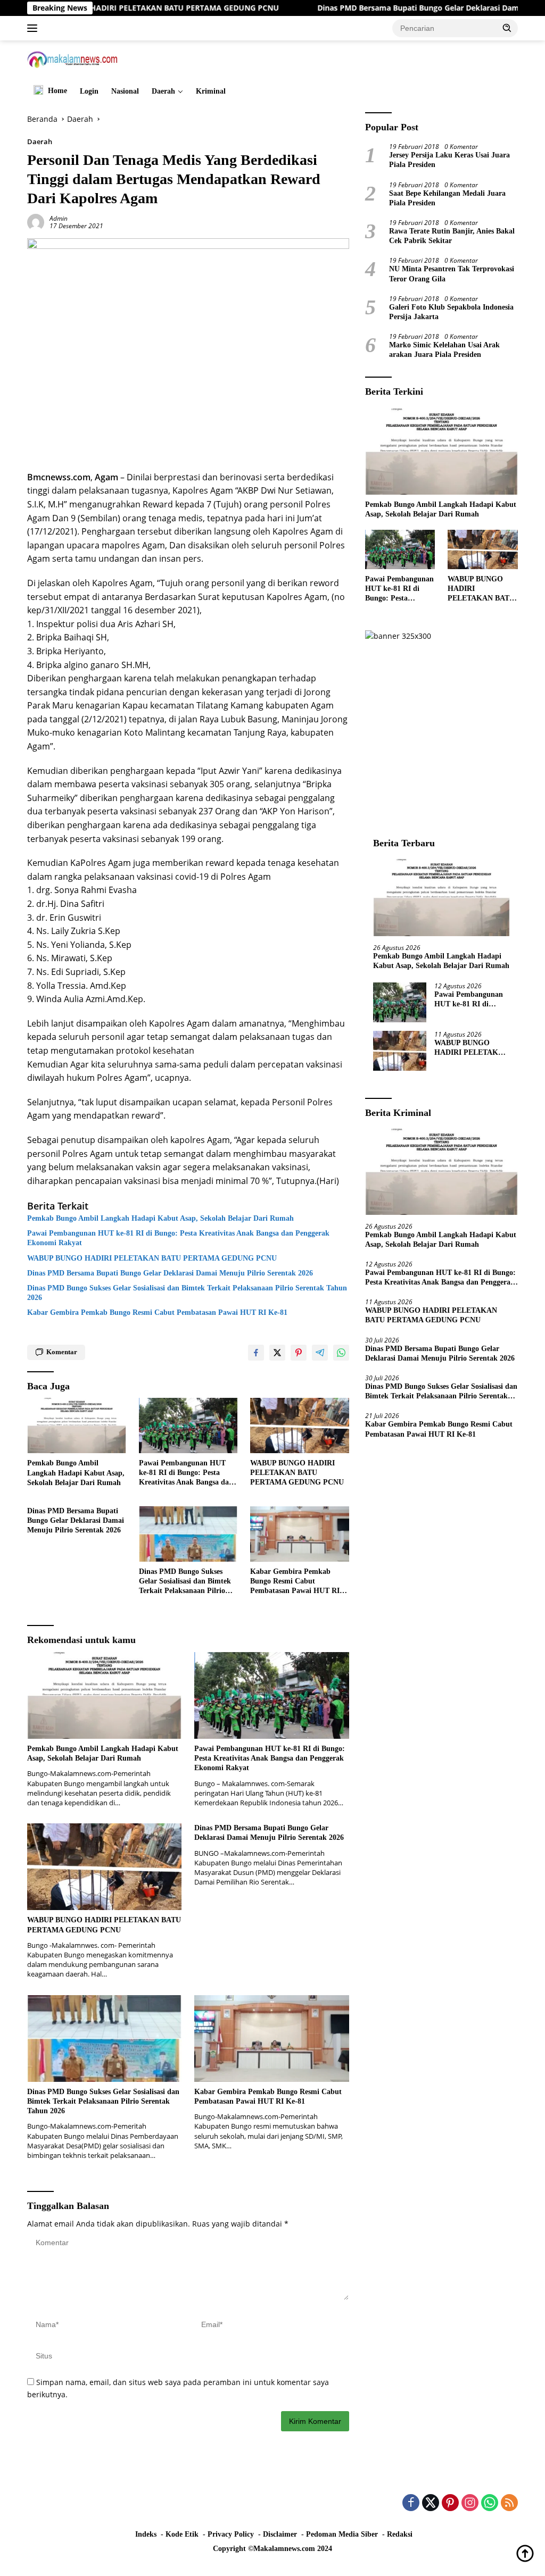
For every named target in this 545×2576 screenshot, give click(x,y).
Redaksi (400, 2534)
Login (89, 91)
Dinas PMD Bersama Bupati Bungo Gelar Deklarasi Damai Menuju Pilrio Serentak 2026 (170, 1273)
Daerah (163, 91)
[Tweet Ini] (277, 1353)
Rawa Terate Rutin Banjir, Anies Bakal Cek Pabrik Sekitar (452, 236)
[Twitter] (431, 2503)
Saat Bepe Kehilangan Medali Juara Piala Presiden (447, 198)
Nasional (125, 91)
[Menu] (34, 28)
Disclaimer (280, 2534)
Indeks (146, 2534)
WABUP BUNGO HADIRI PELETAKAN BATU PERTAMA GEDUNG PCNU (154, 1258)
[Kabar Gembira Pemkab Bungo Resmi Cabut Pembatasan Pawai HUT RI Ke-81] (300, 1534)
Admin (59, 218)
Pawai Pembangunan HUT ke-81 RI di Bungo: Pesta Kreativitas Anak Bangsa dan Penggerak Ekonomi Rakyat (178, 1238)
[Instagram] (470, 2503)
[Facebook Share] (256, 1353)
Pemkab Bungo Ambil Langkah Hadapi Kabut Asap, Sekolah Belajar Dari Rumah (160, 1218)
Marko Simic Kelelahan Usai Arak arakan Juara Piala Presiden (444, 350)
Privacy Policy (231, 2534)
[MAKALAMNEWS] (72, 59)
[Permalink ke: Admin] (36, 222)
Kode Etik (182, 2534)
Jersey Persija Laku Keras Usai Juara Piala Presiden (449, 160)
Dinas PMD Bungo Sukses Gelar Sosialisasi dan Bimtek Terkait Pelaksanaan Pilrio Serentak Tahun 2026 (187, 1293)
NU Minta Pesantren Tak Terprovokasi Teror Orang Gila (452, 274)
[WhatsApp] (490, 2503)
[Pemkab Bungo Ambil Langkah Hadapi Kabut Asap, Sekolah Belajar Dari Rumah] (77, 1425)
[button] (507, 28)
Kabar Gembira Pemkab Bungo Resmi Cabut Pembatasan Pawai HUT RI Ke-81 (157, 1312)
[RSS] (509, 2503)
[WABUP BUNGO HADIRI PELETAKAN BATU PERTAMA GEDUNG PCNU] (300, 1425)
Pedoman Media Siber (342, 2534)
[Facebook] (411, 2503)
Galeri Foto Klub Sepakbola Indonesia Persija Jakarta (451, 312)
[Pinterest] (450, 2503)
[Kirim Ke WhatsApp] (341, 1353)
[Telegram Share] (320, 1353)
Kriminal (211, 91)
